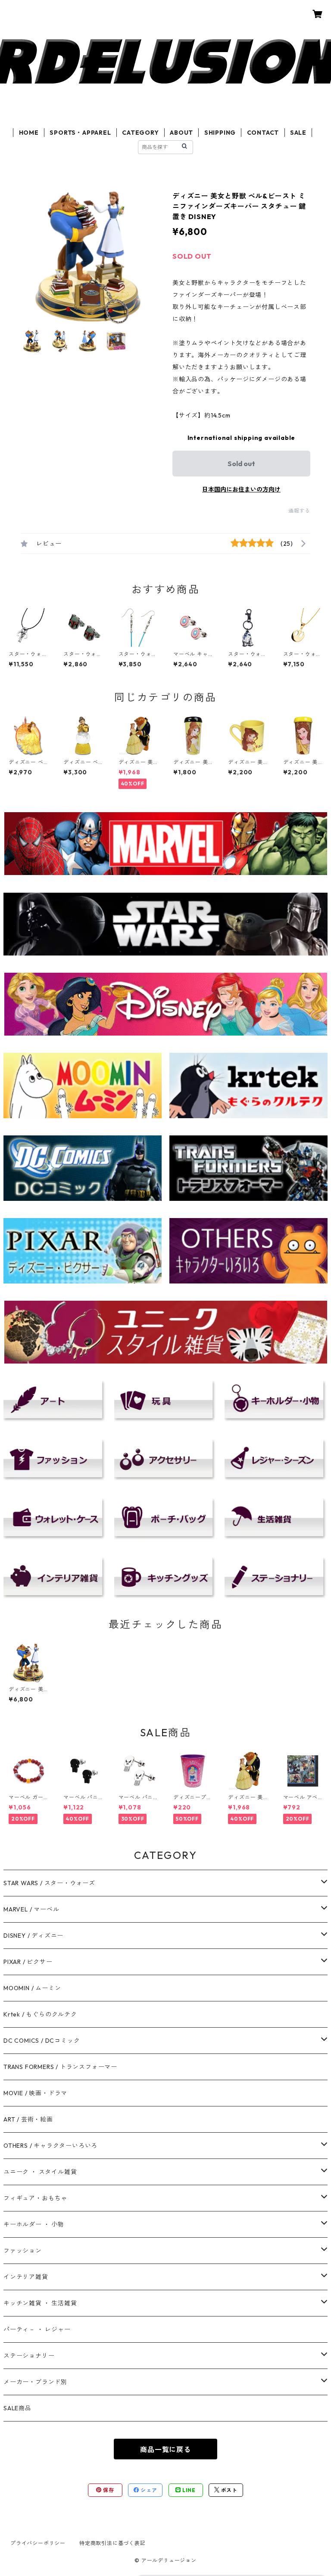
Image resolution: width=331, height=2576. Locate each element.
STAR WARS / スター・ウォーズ (49, 1883)
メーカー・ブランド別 (35, 2382)
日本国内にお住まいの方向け (241, 489)
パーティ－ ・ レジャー (37, 2329)
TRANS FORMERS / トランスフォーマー (60, 2067)
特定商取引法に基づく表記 (112, 2543)
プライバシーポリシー (38, 2543)
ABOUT (181, 133)
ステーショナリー (29, 2356)
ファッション (23, 2251)
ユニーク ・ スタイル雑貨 (40, 2172)
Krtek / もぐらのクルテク (40, 2014)
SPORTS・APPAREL (80, 133)
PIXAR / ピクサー (28, 1962)
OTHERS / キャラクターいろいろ (50, 2146)
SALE (298, 133)
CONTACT (263, 133)
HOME (29, 133)
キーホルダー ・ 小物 (34, 2224)
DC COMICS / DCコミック (42, 2041)
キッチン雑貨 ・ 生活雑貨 (40, 2303)
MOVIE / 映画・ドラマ (35, 2093)
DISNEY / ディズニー (33, 1936)
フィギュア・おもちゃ (35, 2198)
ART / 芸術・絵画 (28, 2119)
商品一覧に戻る (165, 2449)
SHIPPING (220, 133)
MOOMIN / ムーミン (32, 1988)
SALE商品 (17, 2408)
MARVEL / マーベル (31, 1909)
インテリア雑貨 (26, 2277)
